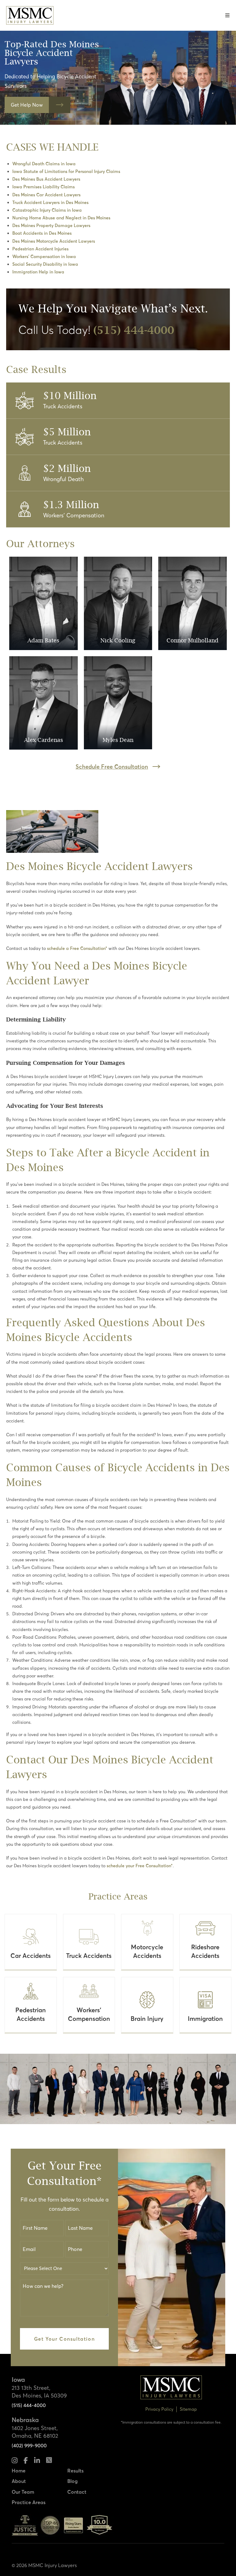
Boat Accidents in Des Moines (42, 233)
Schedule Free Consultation (112, 767)
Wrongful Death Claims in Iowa (44, 164)
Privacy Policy (159, 2409)
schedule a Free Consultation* (77, 948)
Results (75, 2471)
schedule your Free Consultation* (140, 1866)
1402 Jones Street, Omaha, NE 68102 (35, 2432)
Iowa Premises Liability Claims (43, 187)
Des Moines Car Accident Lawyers (46, 195)
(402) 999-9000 (29, 2445)
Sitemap (188, 2409)
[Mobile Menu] (228, 15)
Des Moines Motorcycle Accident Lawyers (54, 241)
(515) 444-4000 (29, 2405)
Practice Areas (29, 2502)
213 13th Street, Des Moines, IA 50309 (39, 2392)
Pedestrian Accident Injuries (40, 249)
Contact (77, 2492)
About (19, 2481)
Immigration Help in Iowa (38, 272)
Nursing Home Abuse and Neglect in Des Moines (61, 218)
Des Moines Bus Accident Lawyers (46, 179)
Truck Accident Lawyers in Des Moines (50, 202)
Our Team (23, 2492)
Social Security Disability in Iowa (45, 264)
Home (19, 2471)
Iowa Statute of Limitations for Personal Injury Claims (66, 171)
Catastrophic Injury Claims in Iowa (47, 210)
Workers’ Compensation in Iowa (44, 257)
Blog (73, 2481)
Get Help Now (27, 105)
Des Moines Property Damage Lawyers (51, 225)
